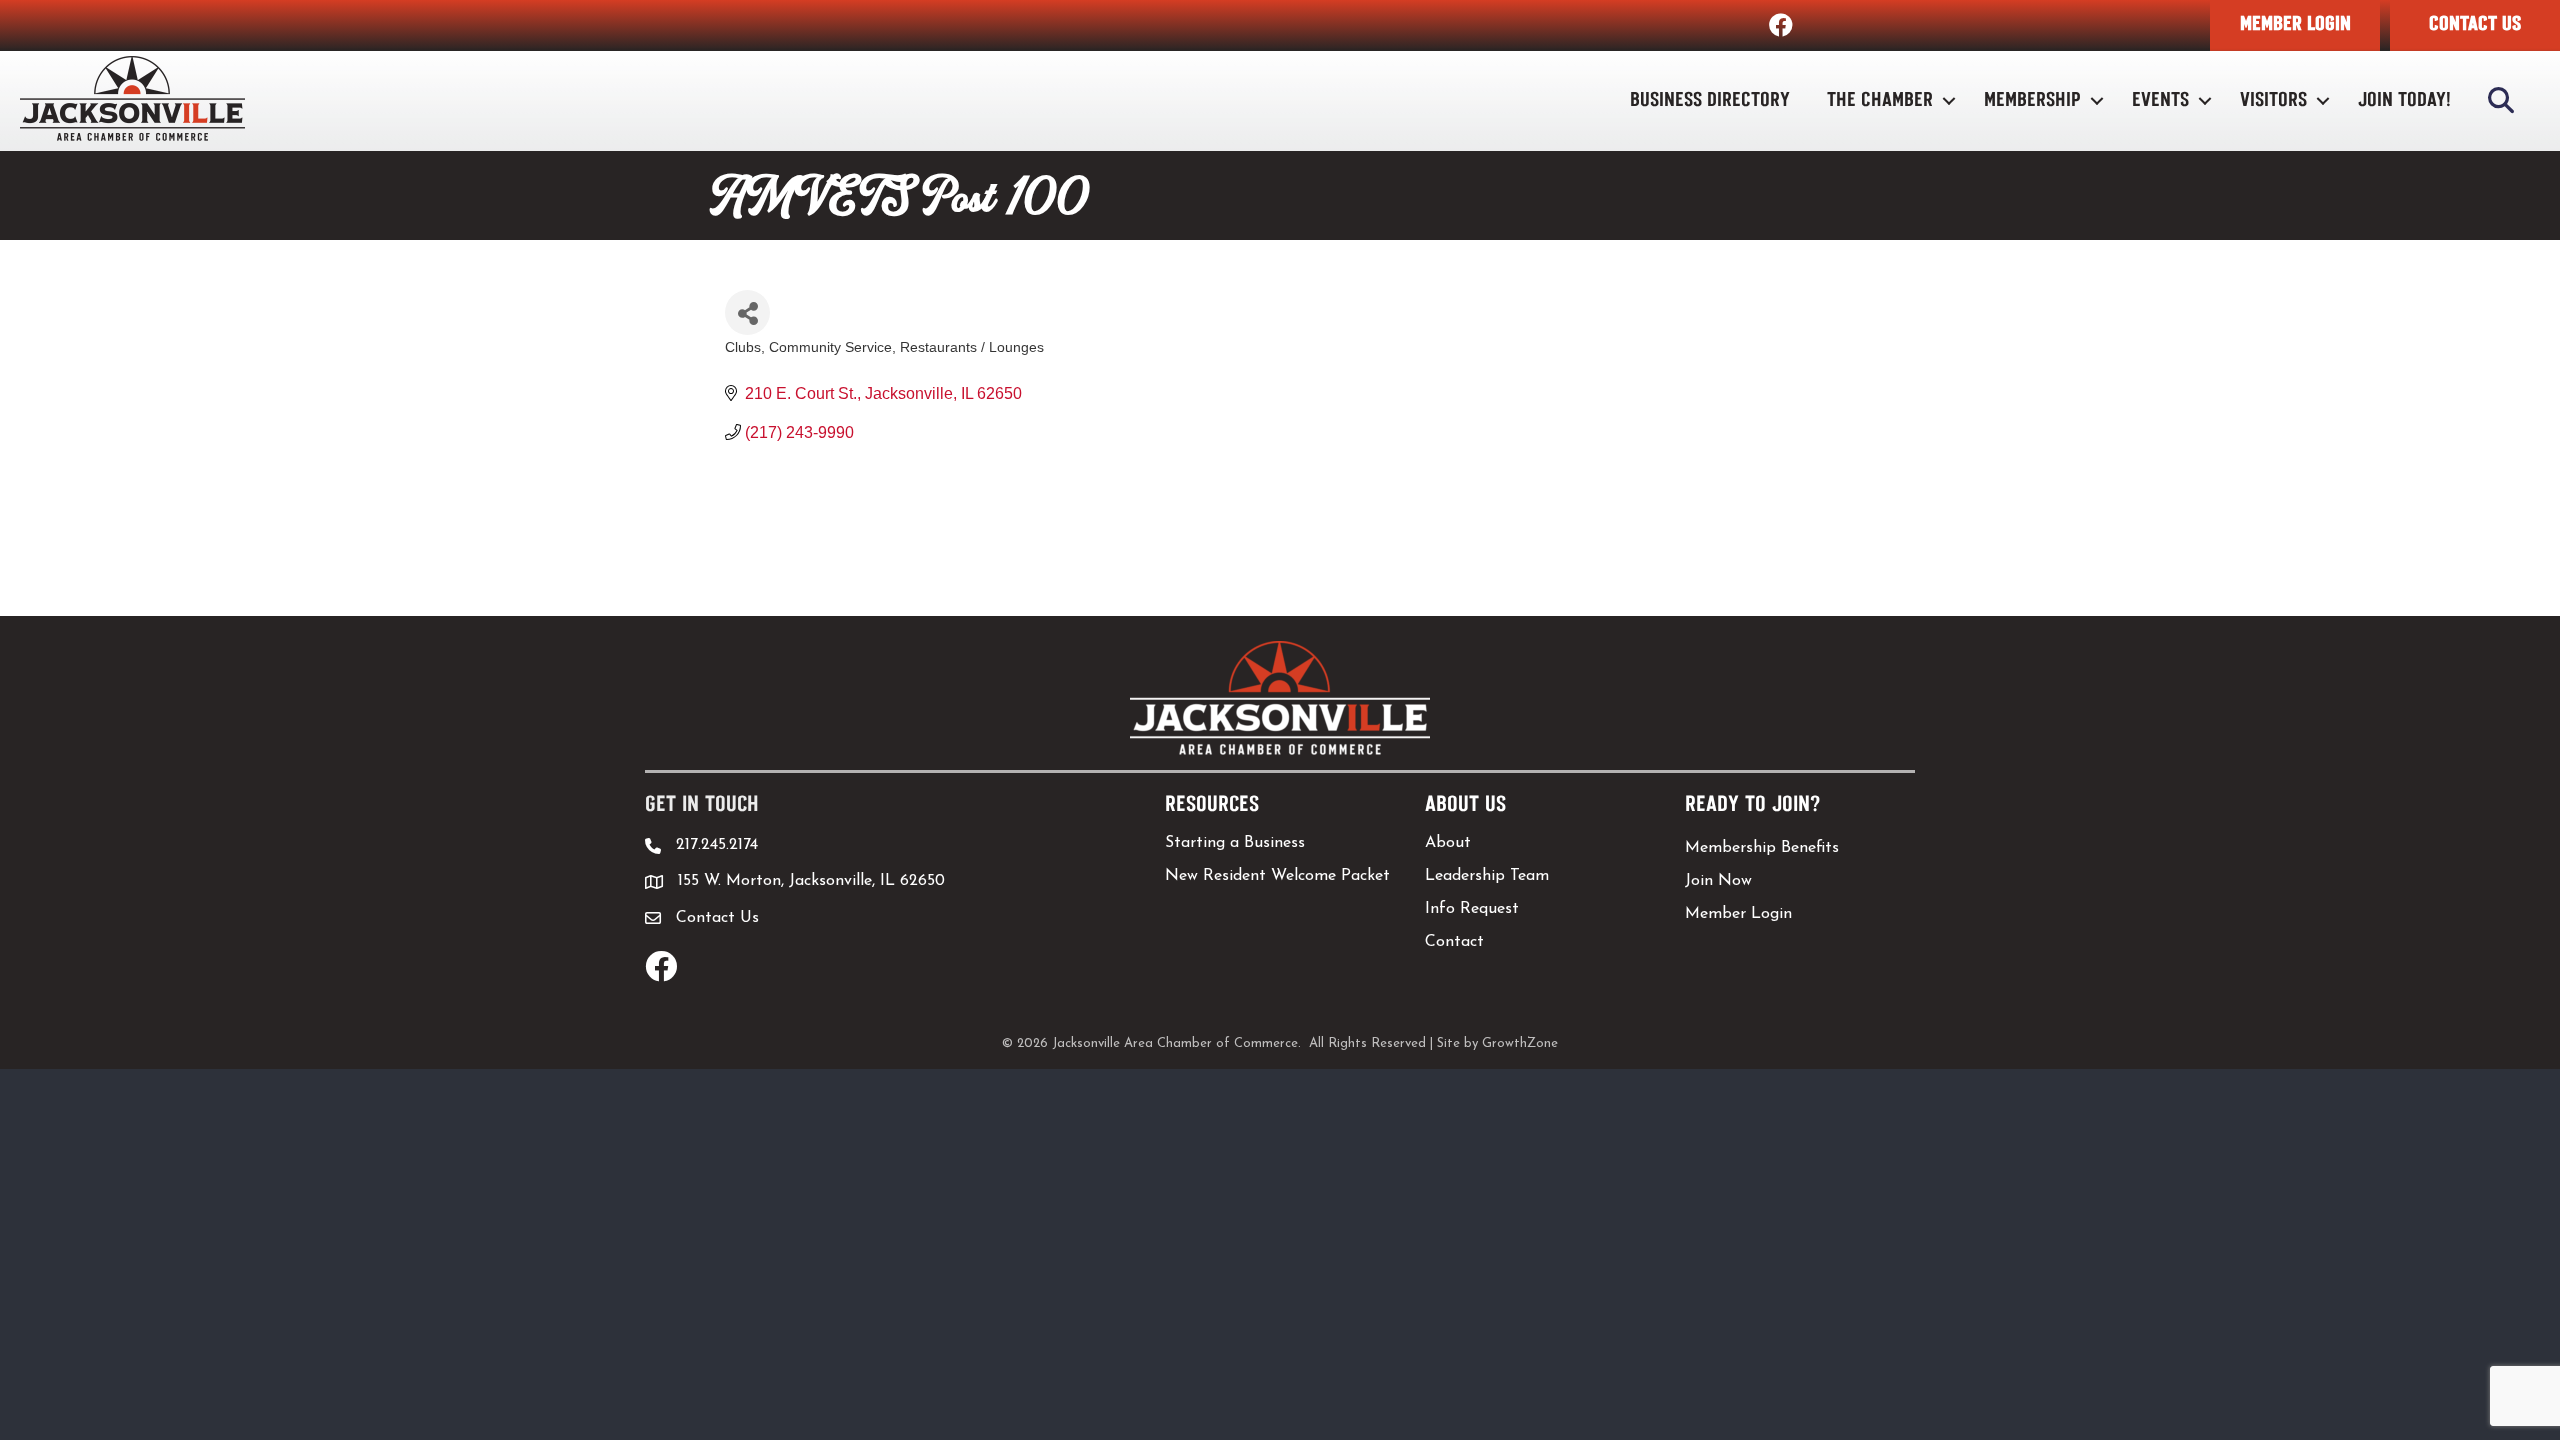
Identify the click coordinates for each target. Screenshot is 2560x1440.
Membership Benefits (1762, 848)
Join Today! (2404, 100)
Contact (1454, 942)
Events (2160, 100)
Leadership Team (1487, 876)
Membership (2032, 100)
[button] (2295, 25)
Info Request (1472, 909)
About (1448, 843)
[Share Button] (747, 312)
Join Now (1718, 881)
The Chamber (1880, 100)
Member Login (1738, 914)
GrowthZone (1520, 1043)
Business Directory (1710, 100)
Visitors (2273, 100)
